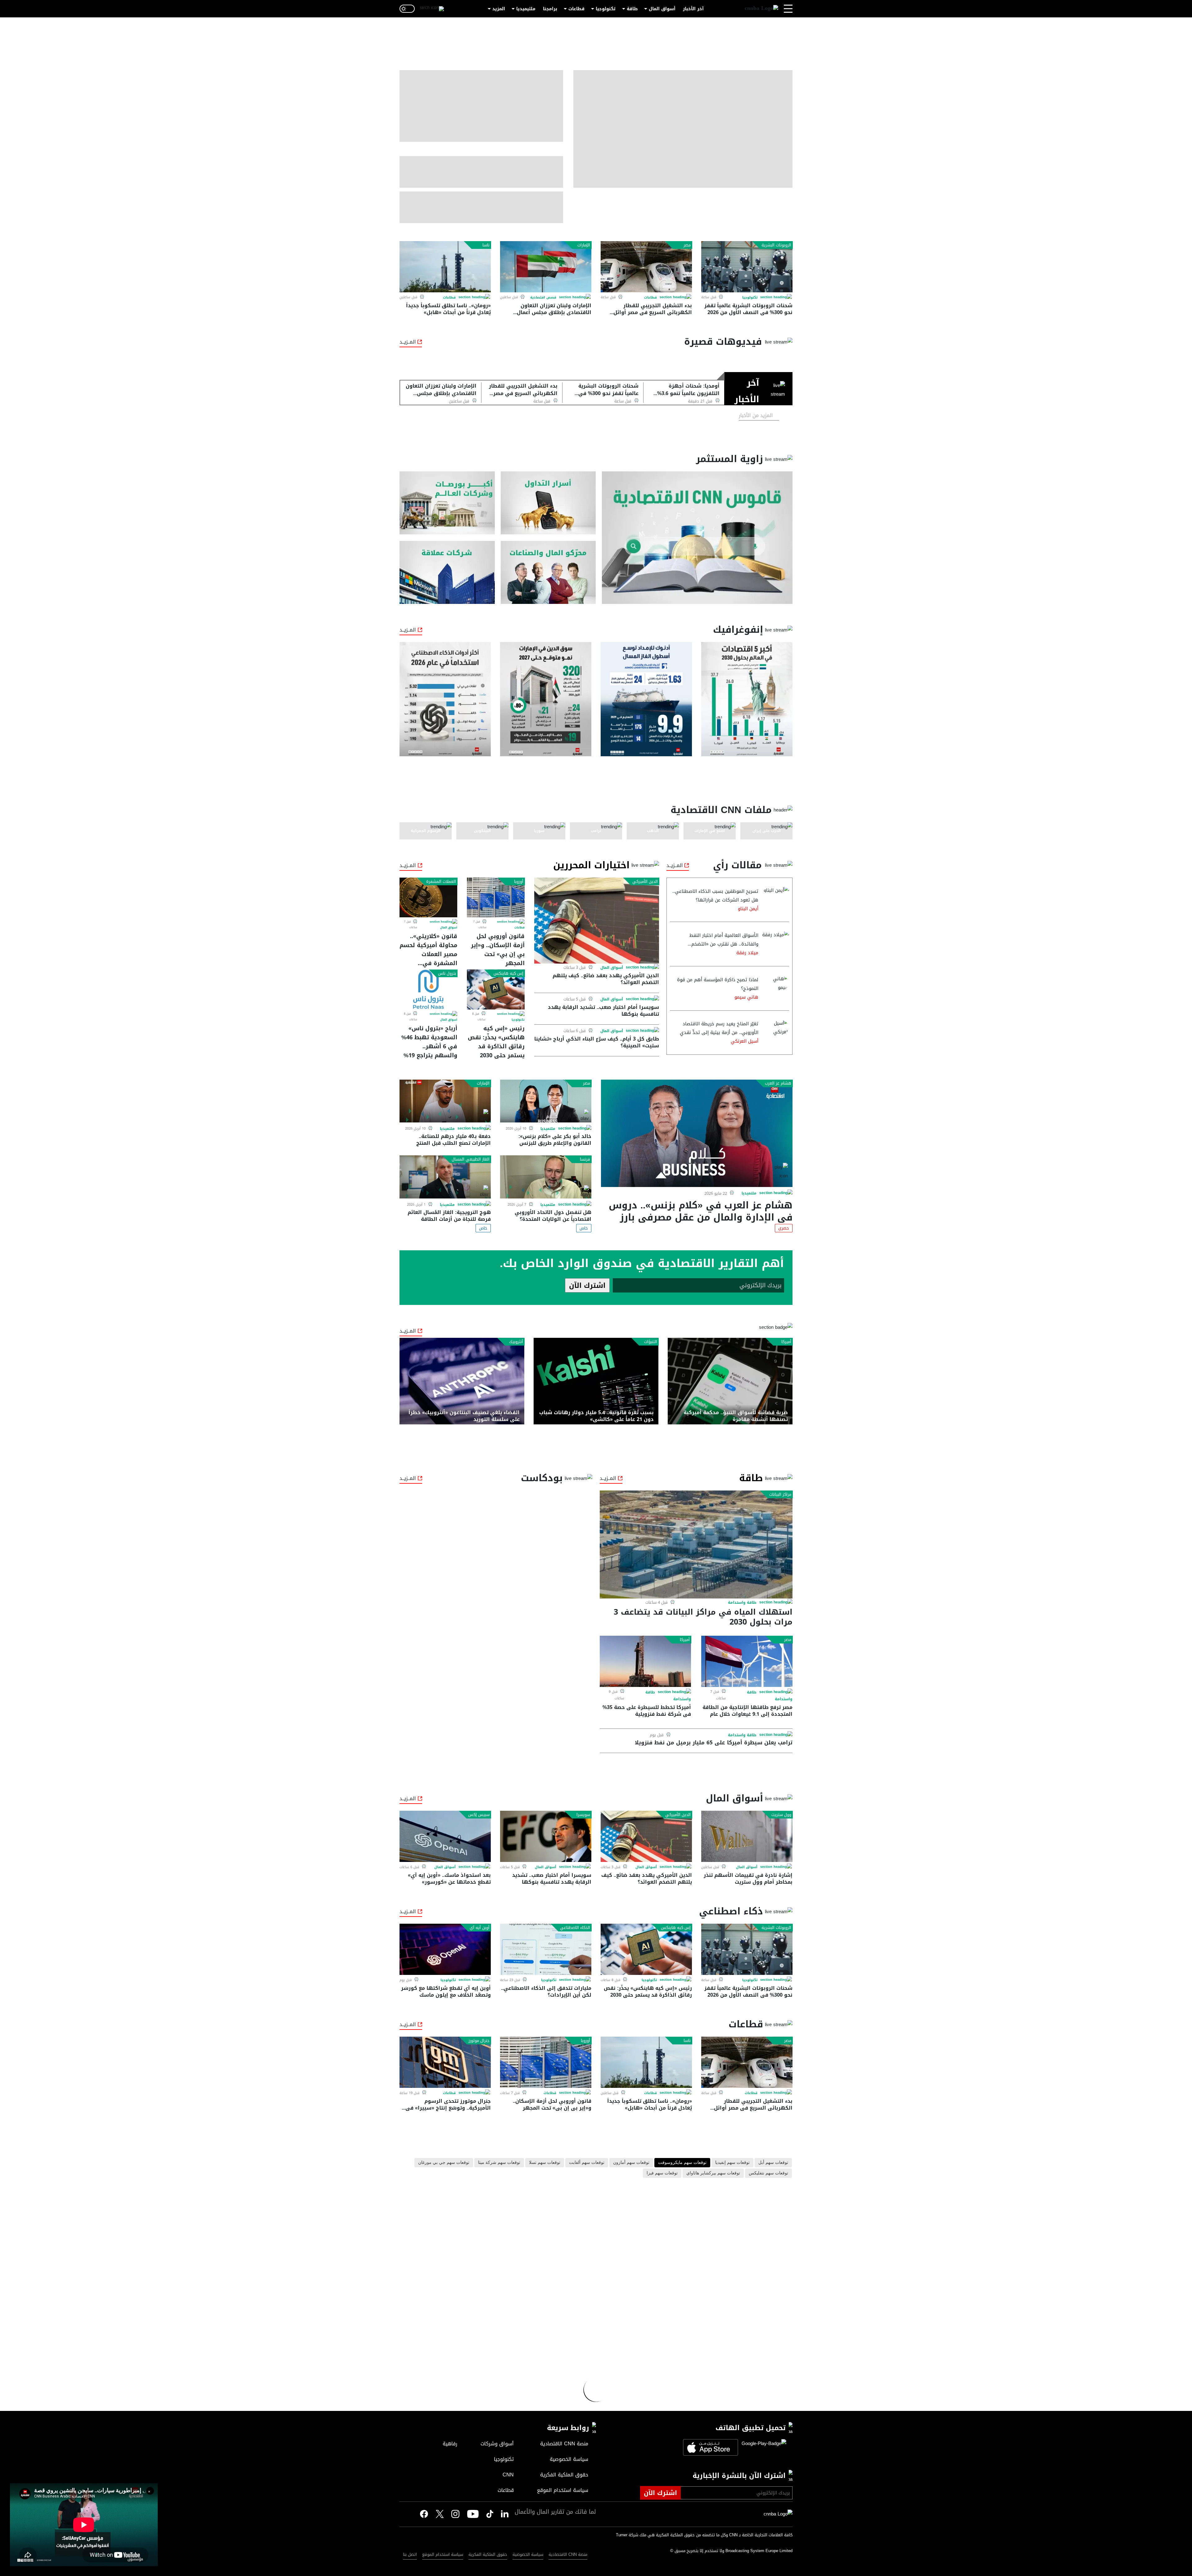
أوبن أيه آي (480, 1928)
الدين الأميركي (645, 882)
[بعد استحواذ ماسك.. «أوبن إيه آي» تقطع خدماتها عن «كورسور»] (445, 1836)
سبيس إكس (479, 1815)
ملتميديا (749, 1194)
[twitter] (505, 2514)
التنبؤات (651, 1342)
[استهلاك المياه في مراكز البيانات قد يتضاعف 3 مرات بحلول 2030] (696, 1544)
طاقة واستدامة (742, 1603)
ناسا (486, 245)
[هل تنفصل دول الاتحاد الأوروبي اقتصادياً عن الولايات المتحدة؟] (546, 1177)
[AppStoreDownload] (711, 2447)
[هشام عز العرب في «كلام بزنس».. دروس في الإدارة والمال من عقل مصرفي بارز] (697, 1133)
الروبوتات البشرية (776, 245)
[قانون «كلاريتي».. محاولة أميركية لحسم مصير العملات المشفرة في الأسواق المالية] (428, 897)
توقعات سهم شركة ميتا (499, 2163)
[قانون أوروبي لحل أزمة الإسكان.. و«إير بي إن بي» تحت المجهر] (496, 897)
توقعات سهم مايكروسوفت (682, 2163)
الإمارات (584, 245)
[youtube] (473, 2515)
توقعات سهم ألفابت (587, 2163)
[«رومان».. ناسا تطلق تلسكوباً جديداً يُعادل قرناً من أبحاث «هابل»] (445, 267)
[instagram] (455, 2515)
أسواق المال (662, 9)
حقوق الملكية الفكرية (488, 2554)
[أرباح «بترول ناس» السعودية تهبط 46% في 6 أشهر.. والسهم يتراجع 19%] (428, 989)
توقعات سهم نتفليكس (768, 2173)
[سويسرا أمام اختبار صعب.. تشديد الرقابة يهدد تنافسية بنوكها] (546, 1836)
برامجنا (550, 9)
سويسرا (583, 1815)
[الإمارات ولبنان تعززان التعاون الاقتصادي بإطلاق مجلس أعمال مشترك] (546, 267)
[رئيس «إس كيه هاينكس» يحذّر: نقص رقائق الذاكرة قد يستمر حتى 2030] (496, 989)
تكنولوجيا (606, 9)
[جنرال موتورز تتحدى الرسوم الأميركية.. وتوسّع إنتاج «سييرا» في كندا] (445, 2062)
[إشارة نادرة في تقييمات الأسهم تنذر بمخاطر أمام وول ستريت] (747, 1836)
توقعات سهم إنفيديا (732, 2163)
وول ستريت (781, 1815)
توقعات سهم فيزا (662, 2173)
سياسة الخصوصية (528, 2554)
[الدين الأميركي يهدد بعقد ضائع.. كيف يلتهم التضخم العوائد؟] (597, 921)
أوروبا (519, 882)
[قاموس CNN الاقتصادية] (697, 538)
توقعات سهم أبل (773, 2163)
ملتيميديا (526, 9)
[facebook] (424, 2514)
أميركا (786, 1342)
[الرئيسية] (761, 9)
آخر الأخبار (693, 9)
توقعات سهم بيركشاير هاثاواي (713, 2173)
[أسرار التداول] (548, 503)
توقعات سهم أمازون (631, 2163)
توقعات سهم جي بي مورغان (444, 2163)
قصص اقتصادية (543, 297)
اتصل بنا (410, 2554)
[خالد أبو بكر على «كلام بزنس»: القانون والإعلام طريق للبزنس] (546, 1101)
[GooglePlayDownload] (762, 2447)
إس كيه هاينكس (508, 973)
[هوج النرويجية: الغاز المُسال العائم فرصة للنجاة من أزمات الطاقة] (445, 1177)
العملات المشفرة (441, 882)
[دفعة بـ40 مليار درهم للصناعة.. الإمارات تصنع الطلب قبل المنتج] (445, 1101)
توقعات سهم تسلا (545, 2163)
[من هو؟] (548, 572)
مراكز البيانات (780, 1495)
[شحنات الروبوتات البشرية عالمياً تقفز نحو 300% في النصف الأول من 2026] (747, 267)
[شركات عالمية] (447, 572)
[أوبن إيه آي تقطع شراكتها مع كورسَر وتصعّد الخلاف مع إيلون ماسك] (445, 1949)
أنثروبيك (516, 1342)
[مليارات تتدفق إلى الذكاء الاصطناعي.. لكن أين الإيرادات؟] (546, 1949)
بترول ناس (447, 973)
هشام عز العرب (778, 1083)
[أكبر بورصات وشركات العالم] (447, 503)
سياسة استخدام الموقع (443, 2554)
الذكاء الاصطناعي (575, 1928)
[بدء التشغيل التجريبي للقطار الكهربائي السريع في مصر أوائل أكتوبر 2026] (646, 267)
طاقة (632, 9)
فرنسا (585, 1159)
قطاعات (576, 9)
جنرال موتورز (479, 2041)
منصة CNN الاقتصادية (568, 2554)
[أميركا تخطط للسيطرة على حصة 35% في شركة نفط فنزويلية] (645, 1661)
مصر (687, 245)
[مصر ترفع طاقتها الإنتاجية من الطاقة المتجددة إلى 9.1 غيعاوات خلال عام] (747, 1661)
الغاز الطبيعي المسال (471, 1159)
